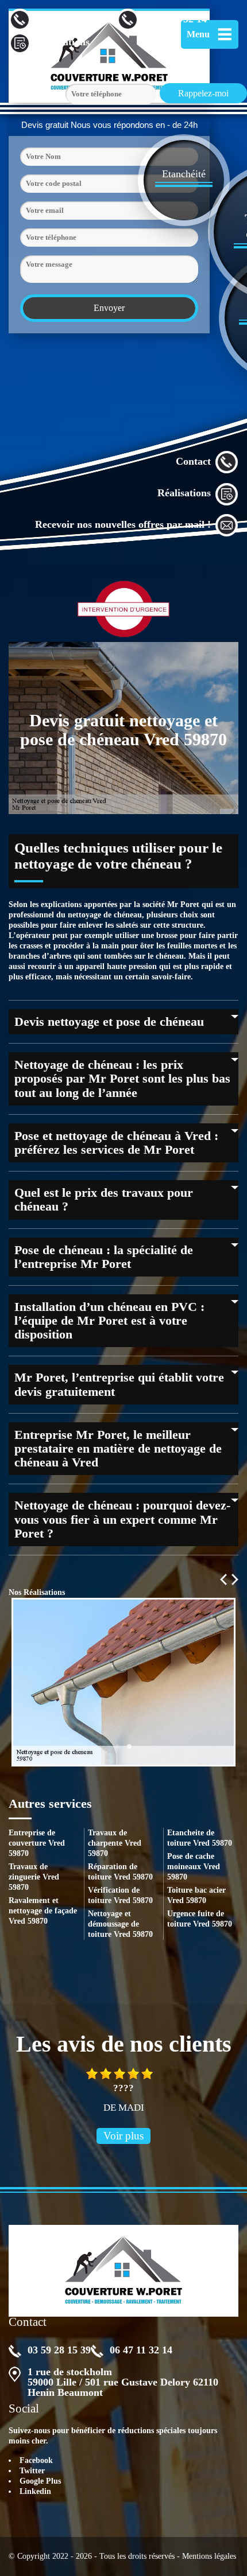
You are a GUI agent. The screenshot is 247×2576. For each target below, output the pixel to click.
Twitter (32, 2471)
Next (235, 1579)
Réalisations (184, 493)
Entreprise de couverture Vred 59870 (37, 1843)
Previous (223, 1579)
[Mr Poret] (123, 2271)
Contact (193, 461)
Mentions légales (209, 2556)
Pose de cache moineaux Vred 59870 (194, 1867)
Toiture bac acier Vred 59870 (196, 1895)
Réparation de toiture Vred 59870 (120, 1872)
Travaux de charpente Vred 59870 (115, 1843)
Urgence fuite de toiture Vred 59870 (200, 1919)
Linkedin (35, 2491)
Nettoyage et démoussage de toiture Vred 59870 (120, 1924)
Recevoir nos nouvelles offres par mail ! (123, 524)
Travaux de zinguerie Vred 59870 (34, 1877)
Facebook (36, 2460)
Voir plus (123, 2136)
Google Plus (40, 2481)
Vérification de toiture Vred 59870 (120, 1895)
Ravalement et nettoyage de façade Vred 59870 (43, 1911)
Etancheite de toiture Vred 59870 (200, 1838)
